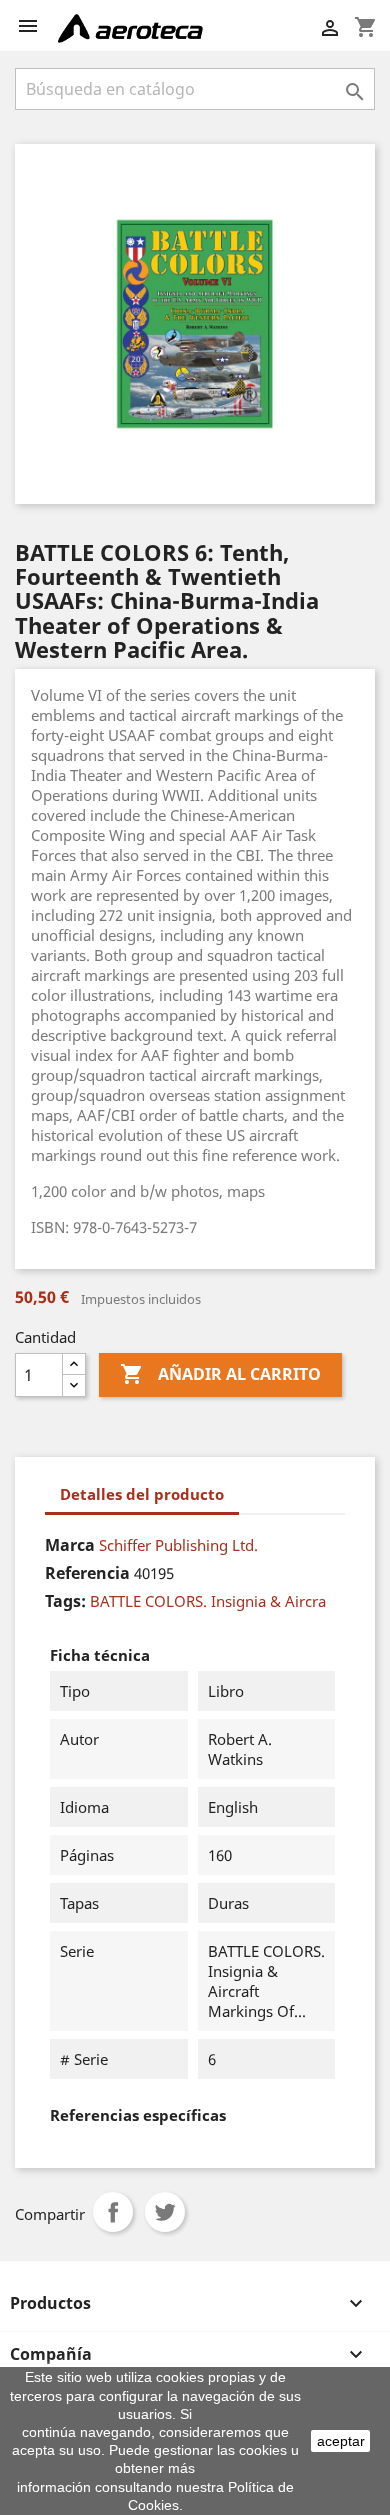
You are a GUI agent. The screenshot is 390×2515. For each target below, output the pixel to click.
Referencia (87, 1573)
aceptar (341, 2441)
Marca (70, 1545)
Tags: (65, 1601)
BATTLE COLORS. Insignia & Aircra (208, 1601)
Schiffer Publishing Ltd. (178, 1545)
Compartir (113, 2212)
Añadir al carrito (220, 1374)
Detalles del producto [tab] (142, 1494)
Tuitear (165, 2212)
